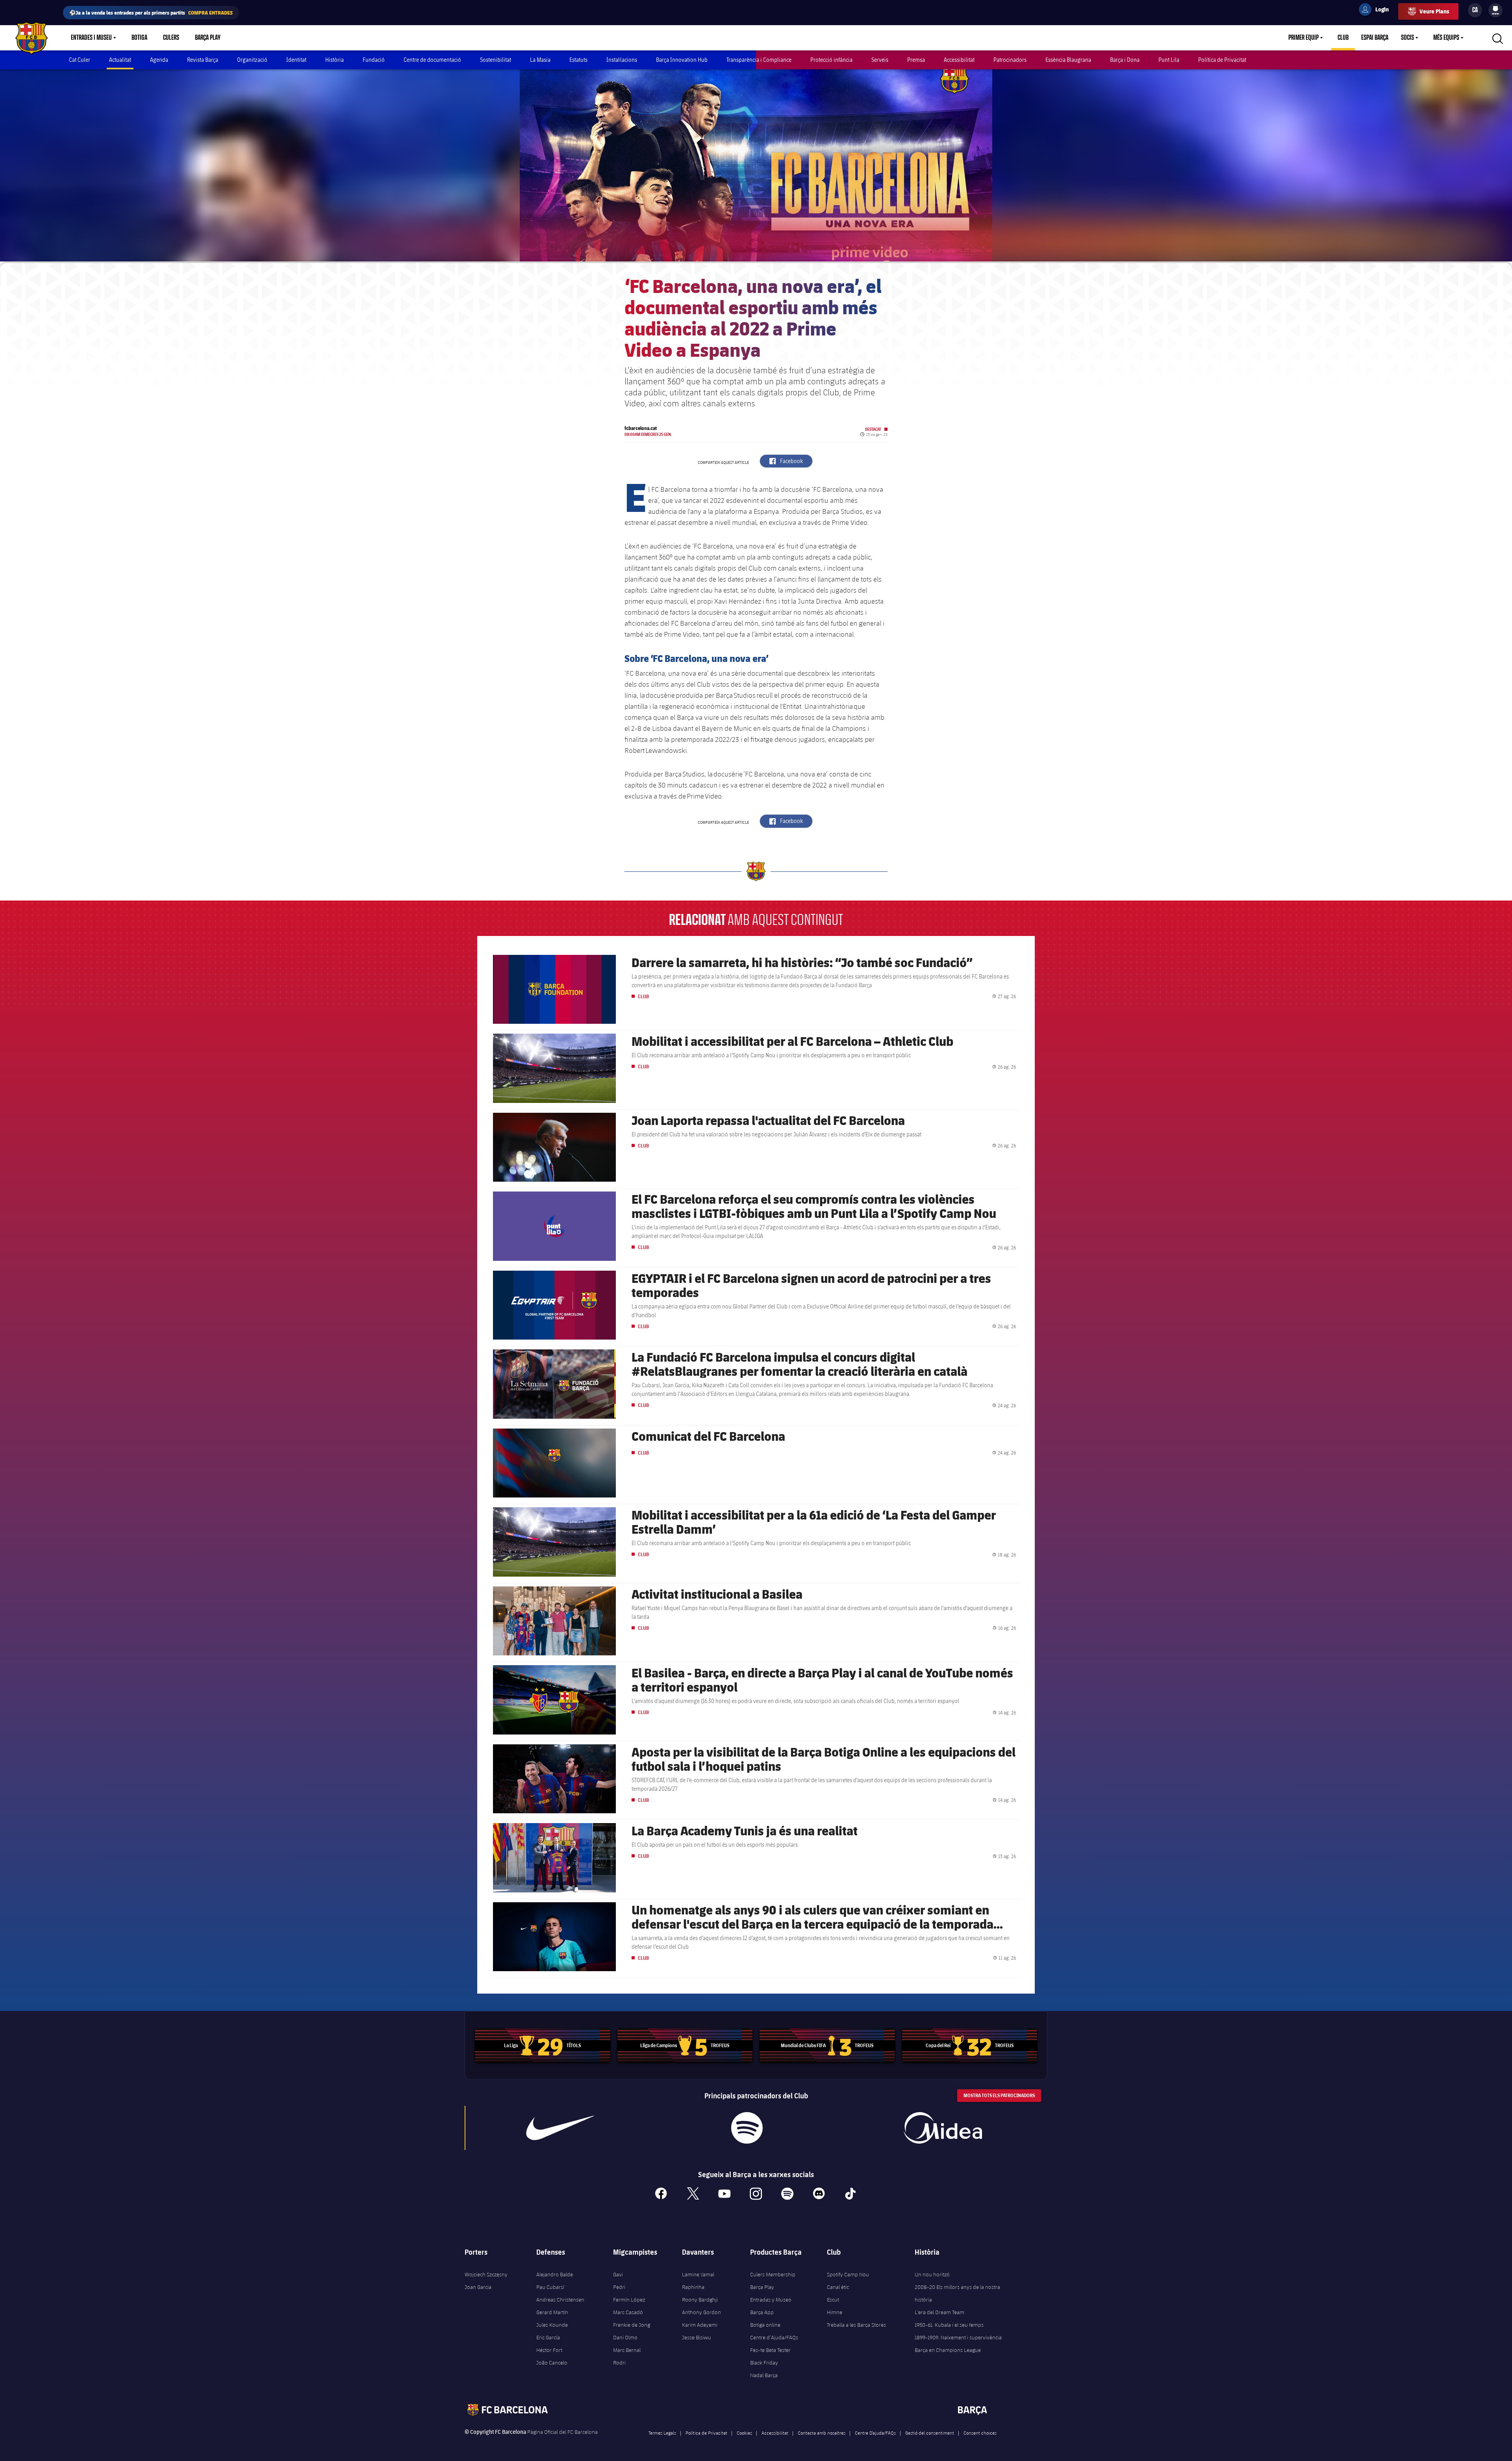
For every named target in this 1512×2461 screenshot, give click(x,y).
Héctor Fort (549, 2350)
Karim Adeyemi (700, 2325)
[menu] (1495, 10)
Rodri (619, 2363)
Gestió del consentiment (930, 2433)
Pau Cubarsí (550, 2287)
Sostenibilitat (496, 60)
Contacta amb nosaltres (822, 2433)
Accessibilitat (959, 60)
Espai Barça (1375, 38)
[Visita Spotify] (747, 2128)
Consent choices (980, 2433)
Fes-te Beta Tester (770, 2350)
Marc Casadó (628, 2312)
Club (1343, 38)
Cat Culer (80, 60)
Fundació (374, 60)
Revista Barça (203, 60)
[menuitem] (1495, 9)
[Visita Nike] (560, 2128)
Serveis (880, 60)
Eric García (548, 2337)
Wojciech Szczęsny (486, 2274)
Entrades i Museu (91, 38)
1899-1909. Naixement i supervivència (958, 2337)
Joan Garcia (478, 2287)
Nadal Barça (764, 2375)
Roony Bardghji (700, 2300)
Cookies (744, 2433)
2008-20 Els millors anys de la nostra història (957, 2293)
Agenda (159, 60)
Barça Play (208, 38)
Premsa (916, 60)
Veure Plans (1434, 11)
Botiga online (765, 2325)
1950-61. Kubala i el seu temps (949, 2325)
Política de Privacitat (1222, 60)
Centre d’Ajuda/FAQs (774, 2337)
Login (1377, 11)
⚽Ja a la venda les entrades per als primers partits (151, 12)
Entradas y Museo (771, 2300)
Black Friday (764, 2363)
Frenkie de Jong (632, 2325)
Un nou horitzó (932, 2274)
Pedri (619, 2287)
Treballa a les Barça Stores (856, 2325)
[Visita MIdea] (943, 2128)
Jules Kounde (552, 2325)
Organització (252, 60)
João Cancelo (552, 2363)
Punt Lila (1169, 60)
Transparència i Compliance (759, 60)
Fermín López (629, 2300)
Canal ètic (838, 2287)
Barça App (762, 2312)
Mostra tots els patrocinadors (999, 2095)
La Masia (540, 60)
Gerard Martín (552, 2312)
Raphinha (693, 2287)
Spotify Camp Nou (848, 2274)
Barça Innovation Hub (682, 60)
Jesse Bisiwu (697, 2337)
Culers (171, 38)
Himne (835, 2312)
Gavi (618, 2274)
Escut (833, 2300)
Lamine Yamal (698, 2274)
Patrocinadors (1010, 60)
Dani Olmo (625, 2337)
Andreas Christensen (560, 2300)
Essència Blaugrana (1068, 60)
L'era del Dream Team (939, 2312)
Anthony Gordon (701, 2312)
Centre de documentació (432, 60)
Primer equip (1304, 38)
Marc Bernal (627, 2350)
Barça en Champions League (948, 2350)
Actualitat (120, 60)
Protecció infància (831, 60)
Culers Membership (773, 2274)
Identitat (296, 60)
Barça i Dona (1125, 60)
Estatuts (578, 60)
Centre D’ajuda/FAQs (875, 2433)
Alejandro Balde (555, 2274)
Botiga (139, 38)
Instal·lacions (622, 60)
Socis (1407, 38)
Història (334, 60)
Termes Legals (662, 2433)
